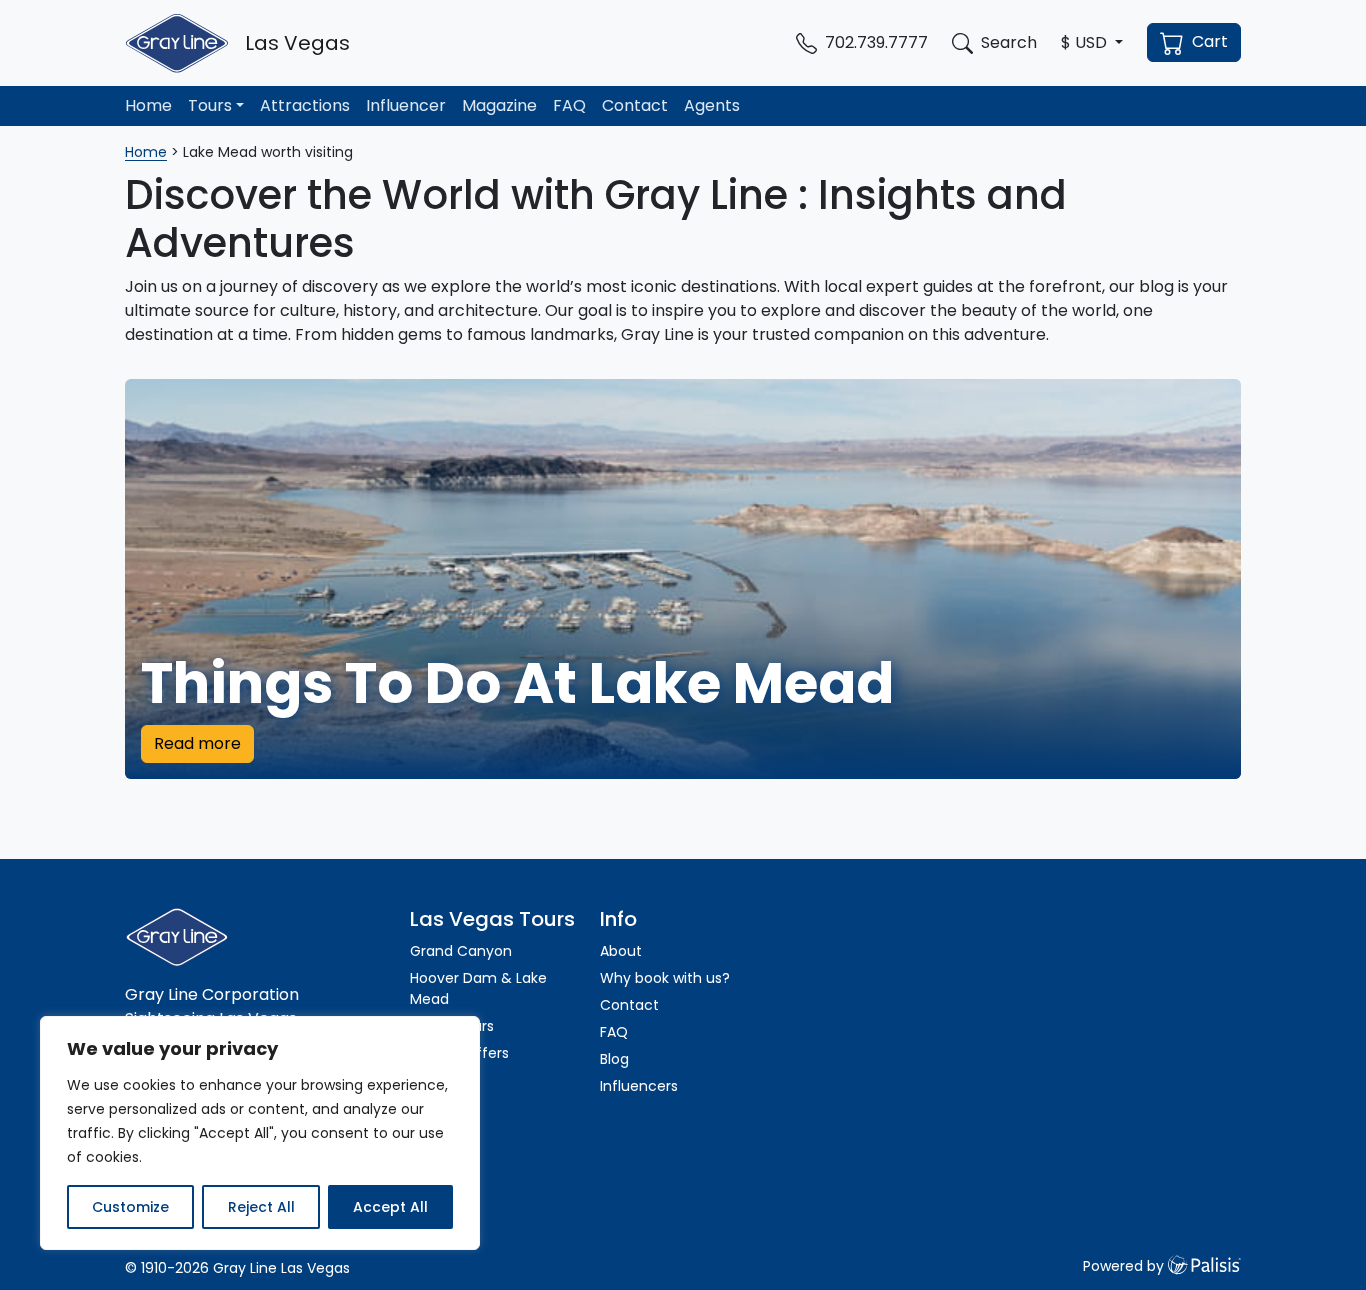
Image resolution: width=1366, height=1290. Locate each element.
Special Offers (459, 1053)
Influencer (406, 105)
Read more (197, 743)
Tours (210, 105)
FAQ (569, 105)
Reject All (261, 1207)
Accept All (390, 1207)
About (621, 951)
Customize (130, 1207)
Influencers (639, 1086)
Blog (614, 1059)
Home (148, 105)
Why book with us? (665, 978)
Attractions (305, 105)
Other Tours (454, 1026)
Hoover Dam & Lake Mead (478, 988)
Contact (635, 105)
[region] (260, 1133)
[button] (1092, 43)
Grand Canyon (461, 951)
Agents (712, 105)
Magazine (499, 105)
